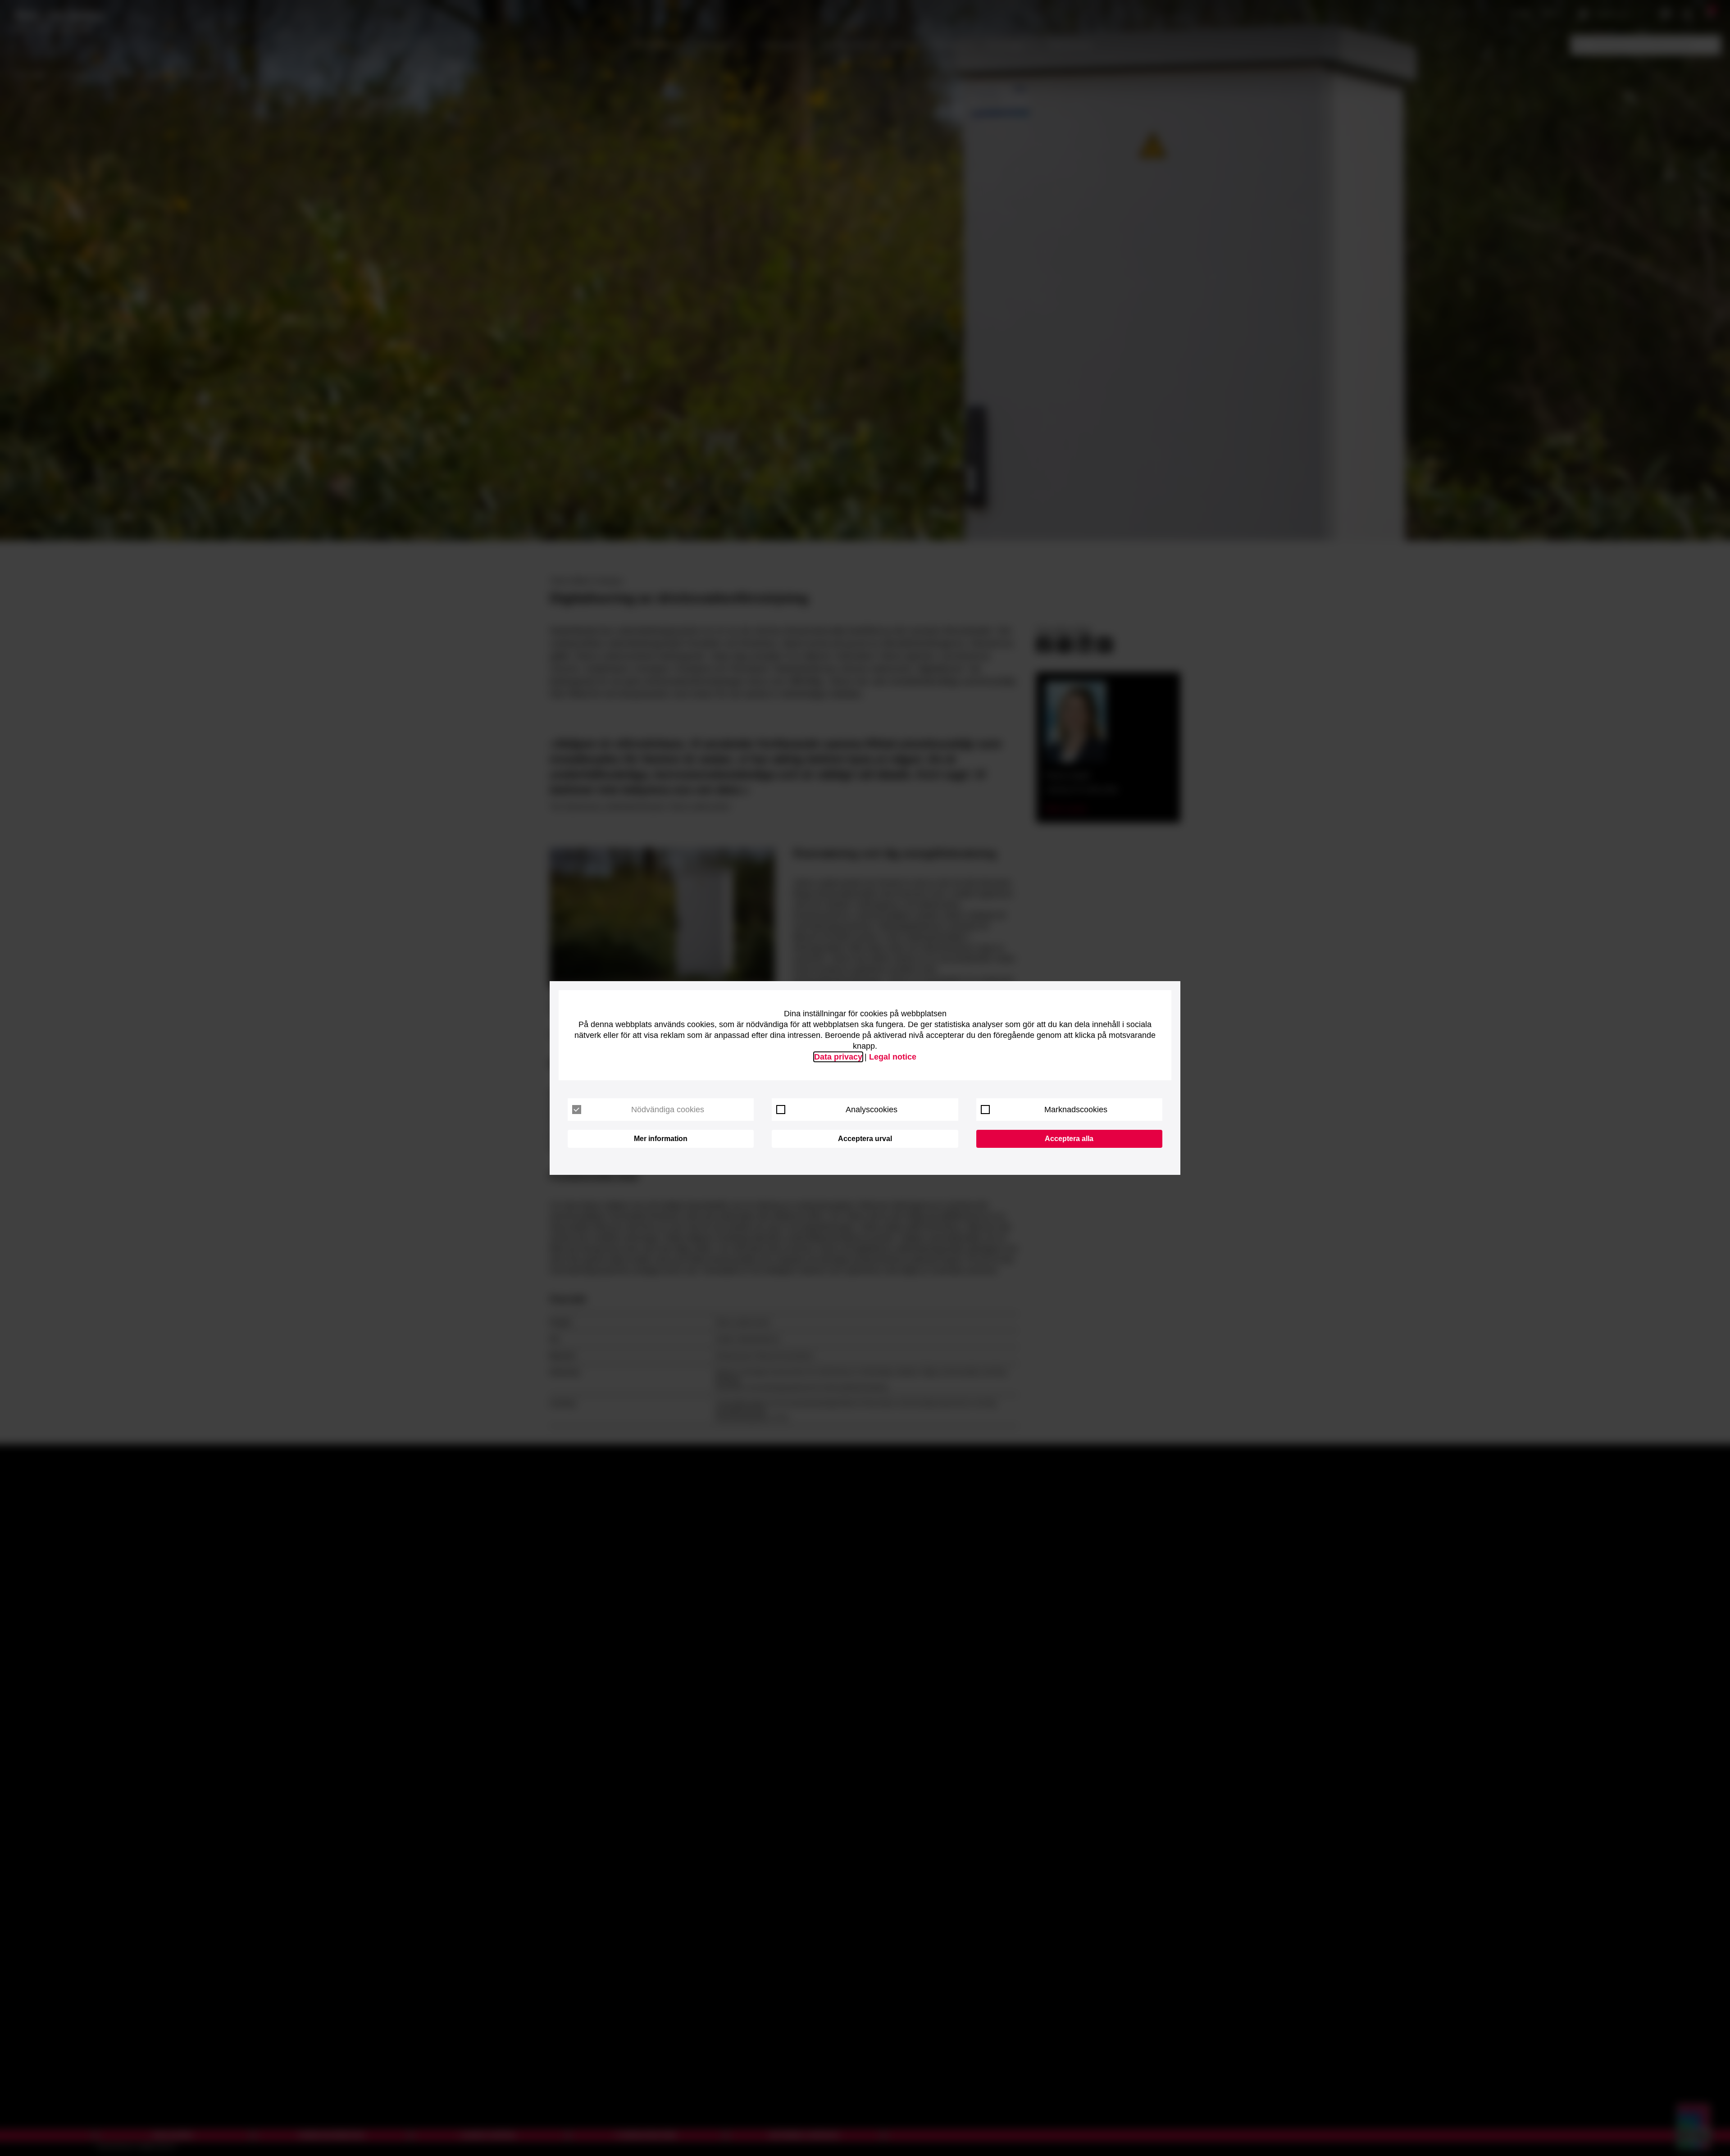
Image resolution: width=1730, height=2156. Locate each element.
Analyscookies (872, 1110)
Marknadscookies (1076, 1110)
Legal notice (893, 1057)
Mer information (661, 1139)
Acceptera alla (1069, 1139)
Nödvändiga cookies (668, 1110)
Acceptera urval (865, 1139)
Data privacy (838, 1057)
